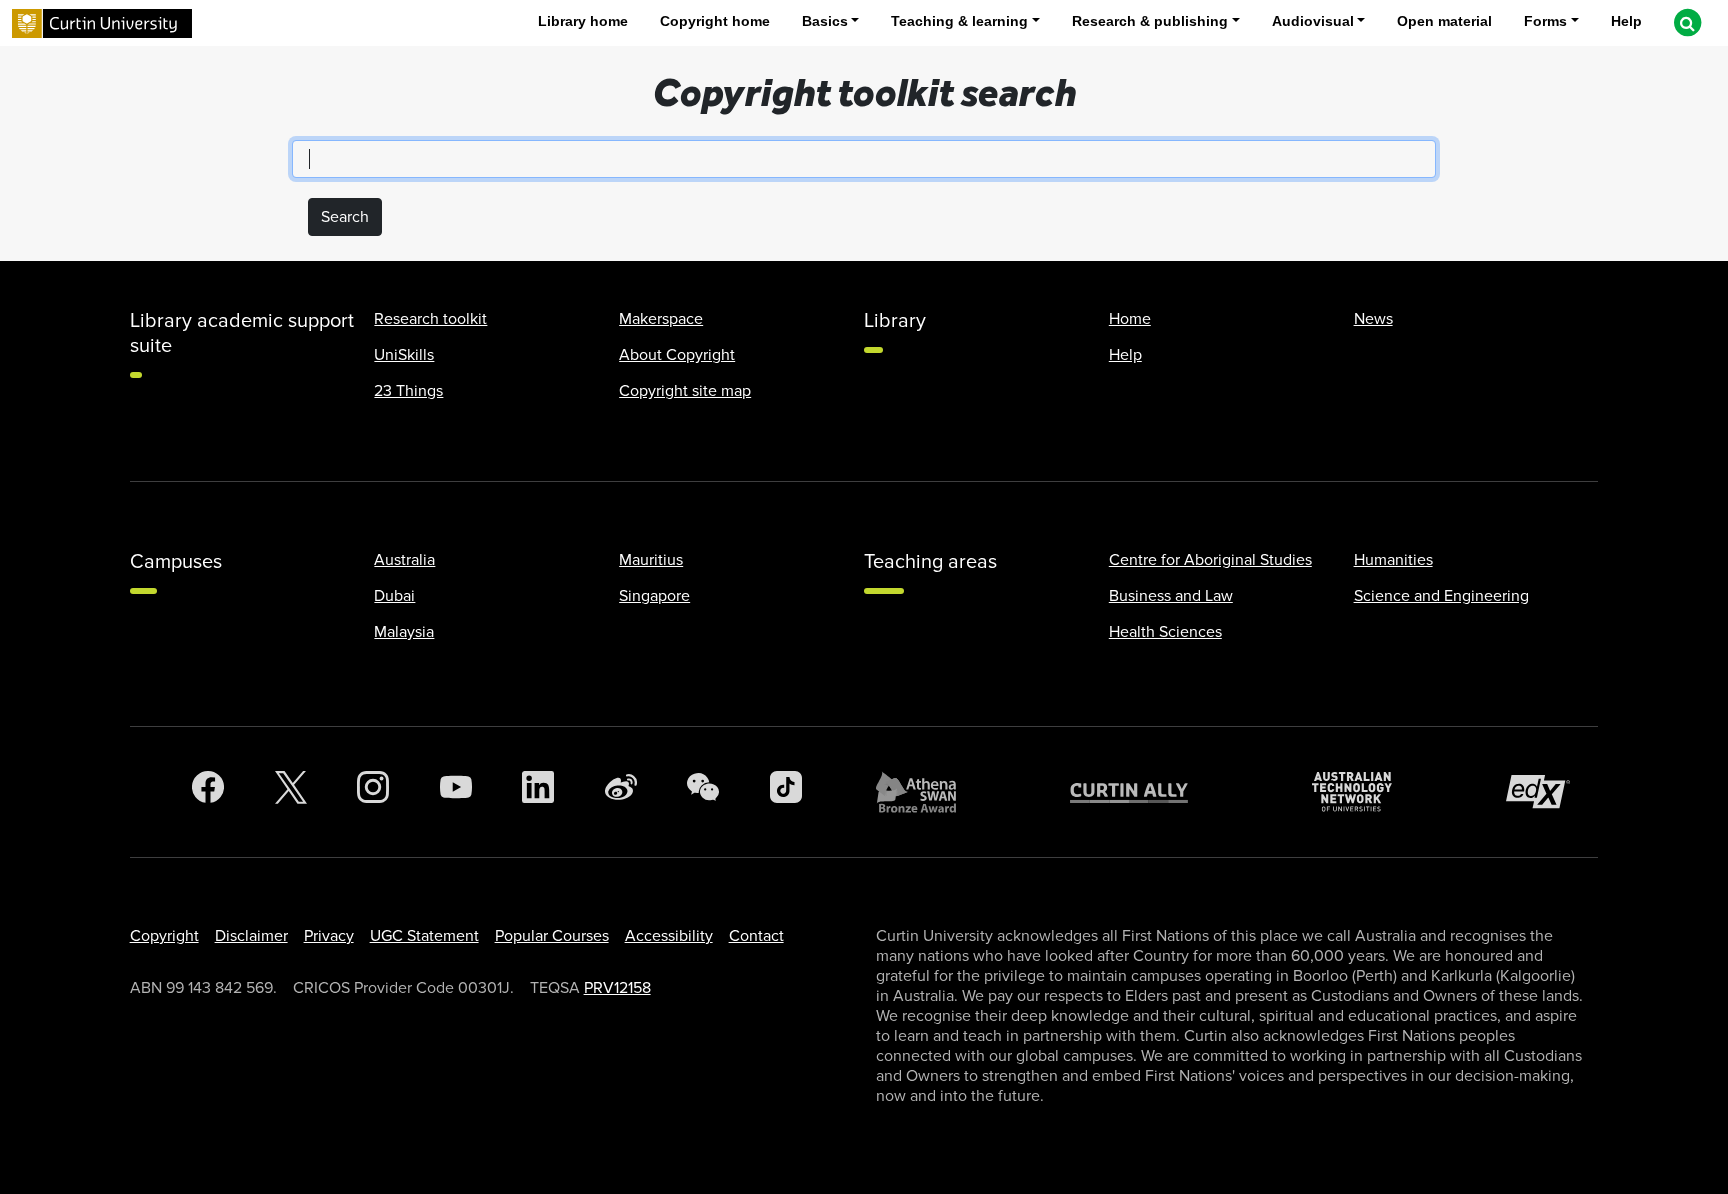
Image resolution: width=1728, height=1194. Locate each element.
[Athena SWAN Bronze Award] (926, 792)
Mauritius (651, 560)
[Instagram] (373, 792)
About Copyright (677, 355)
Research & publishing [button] (1150, 21)
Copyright (164, 936)
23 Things (408, 391)
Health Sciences (1165, 632)
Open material (1444, 21)
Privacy (329, 936)
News (1373, 319)
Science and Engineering (1441, 596)
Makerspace (661, 319)
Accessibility (669, 936)
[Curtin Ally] (1144, 791)
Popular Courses (552, 936)
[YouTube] (456, 792)
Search (345, 217)
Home (1130, 319)
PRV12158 (617, 988)
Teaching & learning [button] (959, 21)
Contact (756, 936)
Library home (583, 21)
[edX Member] (1546, 791)
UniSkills (404, 355)
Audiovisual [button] (1313, 21)
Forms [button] (1545, 21)
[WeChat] (703, 792)
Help (1626, 21)
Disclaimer (251, 936)
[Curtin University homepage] (102, 23)
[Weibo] (621, 792)
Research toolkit (430, 319)
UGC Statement (424, 936)
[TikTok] (786, 792)
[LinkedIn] (538, 792)
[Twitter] (291, 792)
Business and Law (1171, 596)
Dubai (394, 596)
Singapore (654, 596)
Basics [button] (825, 21)
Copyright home (715, 21)
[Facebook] (208, 792)
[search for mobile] (1687, 23)
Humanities (1393, 560)
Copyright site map (685, 391)
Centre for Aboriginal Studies (1210, 560)
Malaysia (404, 632)
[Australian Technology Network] (1362, 791)
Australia (404, 560)
